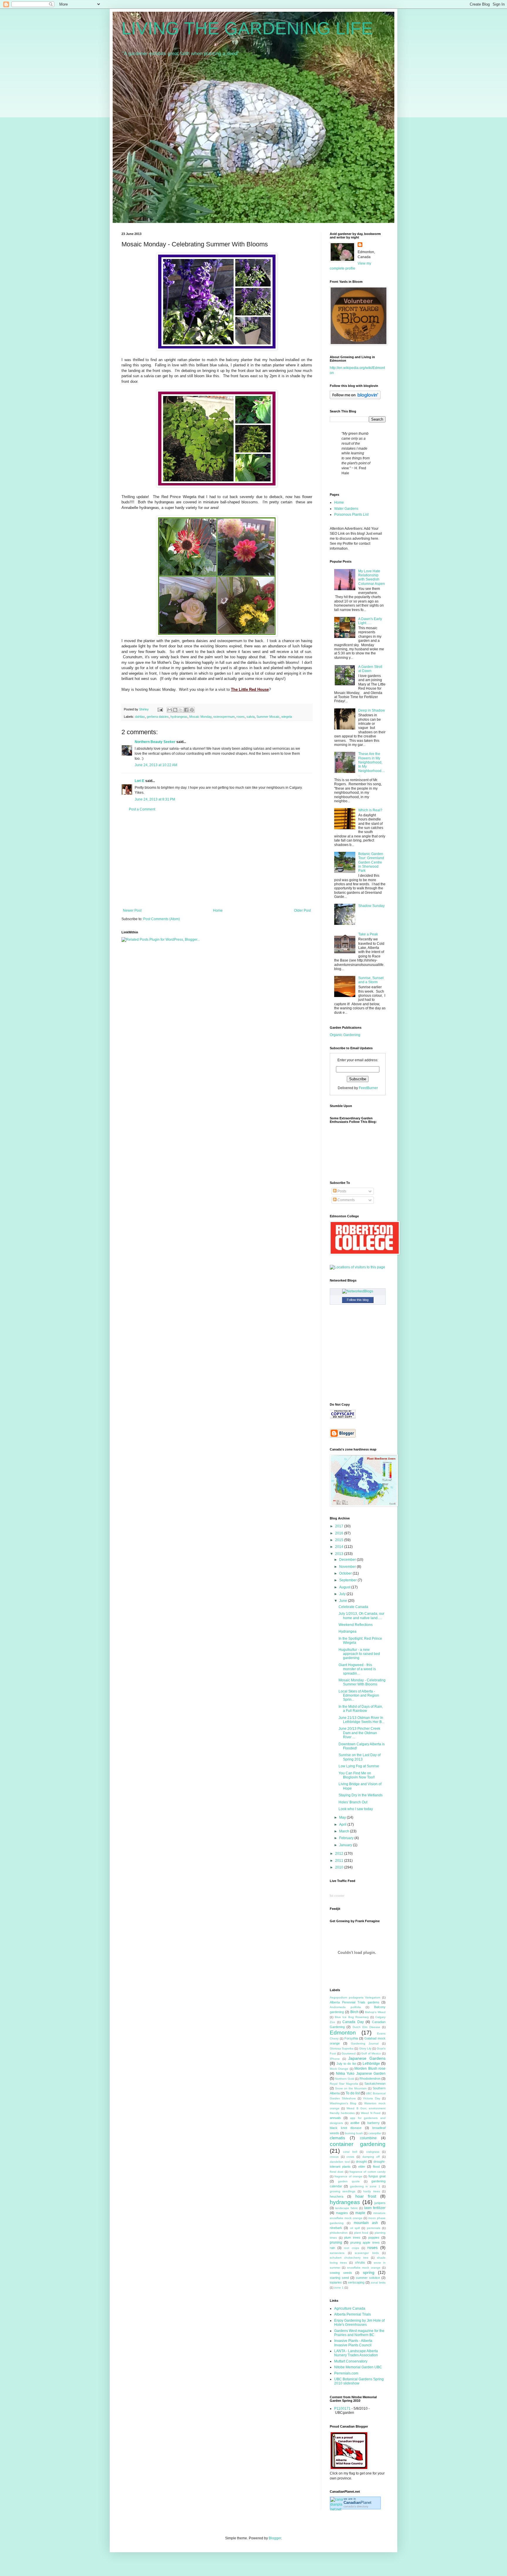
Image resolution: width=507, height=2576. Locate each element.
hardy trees (371, 2191)
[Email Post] (160, 709)
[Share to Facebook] (186, 710)
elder (362, 2167)
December (348, 1560)
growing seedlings (343, 2191)
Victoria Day (371, 2098)
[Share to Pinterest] (192, 710)
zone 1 (339, 2288)
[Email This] (170, 710)
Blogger (275, 2538)
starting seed (339, 2278)
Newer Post (132, 910)
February (347, 1838)
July (343, 1594)
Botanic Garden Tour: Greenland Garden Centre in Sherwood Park (371, 862)
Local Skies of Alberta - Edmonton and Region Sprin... (359, 1696)
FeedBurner (368, 1088)
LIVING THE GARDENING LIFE (247, 28)
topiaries (336, 2282)
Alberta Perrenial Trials (353, 2314)
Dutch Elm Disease (366, 2027)
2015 (340, 1540)
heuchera (337, 2196)
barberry (374, 2123)
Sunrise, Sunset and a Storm (371, 980)
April (343, 1824)
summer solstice (368, 2278)
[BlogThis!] (175, 710)
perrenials (374, 2228)
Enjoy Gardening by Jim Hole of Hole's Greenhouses (359, 2323)
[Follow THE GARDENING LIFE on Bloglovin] (355, 398)
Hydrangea (348, 1631)
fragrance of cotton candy (367, 2172)
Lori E (140, 781)
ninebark (336, 2228)
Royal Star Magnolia (344, 2084)
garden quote (349, 2181)
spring (369, 2272)
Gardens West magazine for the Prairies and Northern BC (359, 2333)
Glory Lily (365, 2048)
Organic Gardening (345, 1035)
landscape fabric (346, 2208)
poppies (374, 2238)
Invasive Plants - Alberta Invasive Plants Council (353, 2343)
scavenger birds (367, 2253)
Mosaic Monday (200, 717)
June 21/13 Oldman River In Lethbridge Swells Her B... (361, 1720)
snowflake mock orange (364, 2268)
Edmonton (343, 2033)
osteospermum (224, 717)
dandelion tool (340, 2162)
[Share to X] (181, 710)
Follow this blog (358, 1300)
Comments (346, 1200)
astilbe (355, 2123)
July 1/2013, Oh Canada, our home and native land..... (361, 1616)
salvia (251, 717)
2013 (340, 1554)
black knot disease (346, 2128)
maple (360, 2213)
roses (241, 717)
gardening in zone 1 (365, 2186)
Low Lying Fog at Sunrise (359, 1766)
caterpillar (375, 2133)
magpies (342, 2213)
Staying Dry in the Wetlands (361, 1795)
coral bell (350, 2152)
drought (361, 2162)
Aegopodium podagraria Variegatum (355, 1997)
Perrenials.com (346, 2373)
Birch (354, 2012)
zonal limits (378, 2283)
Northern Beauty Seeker (155, 742)
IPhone (335, 2059)
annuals (335, 2118)
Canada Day (353, 2022)
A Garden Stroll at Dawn (370, 669)
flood (376, 2167)
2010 (340, 1867)
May (343, 1817)
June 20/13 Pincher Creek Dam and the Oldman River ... (359, 1733)
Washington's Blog (343, 2103)
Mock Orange (339, 2069)
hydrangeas (179, 717)
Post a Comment (142, 809)
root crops (351, 2248)
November (348, 1567)
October (346, 1573)
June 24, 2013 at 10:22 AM (156, 765)
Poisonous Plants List (351, 514)
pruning (336, 2242)
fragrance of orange (348, 2176)
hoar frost (366, 2196)
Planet (358, 2503)
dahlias (140, 717)
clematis (337, 2138)
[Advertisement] (217, 860)
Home (218, 910)
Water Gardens (346, 509)
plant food (361, 2233)
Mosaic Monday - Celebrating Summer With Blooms (362, 1682)
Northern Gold (345, 2079)
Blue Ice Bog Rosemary (352, 2017)
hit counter (337, 1895)
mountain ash (366, 2223)
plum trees (352, 2238)
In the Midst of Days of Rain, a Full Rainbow (361, 1709)
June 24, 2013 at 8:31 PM (155, 799)
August (345, 1587)
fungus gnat (377, 2176)
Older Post (302, 910)
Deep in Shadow (372, 710)
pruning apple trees (365, 2242)
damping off (371, 2157)
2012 (340, 1854)
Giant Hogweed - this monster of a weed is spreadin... (357, 1669)
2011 (340, 1861)
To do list (353, 2093)
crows (350, 2157)
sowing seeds (341, 2273)
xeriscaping (356, 2282)
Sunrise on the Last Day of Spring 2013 (360, 1757)
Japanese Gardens (367, 2058)
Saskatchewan (375, 2084)
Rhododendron (370, 2079)
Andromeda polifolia (345, 2007)
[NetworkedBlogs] (358, 1291)
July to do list (346, 2064)
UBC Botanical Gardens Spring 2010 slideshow (359, 2381)
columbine (368, 2138)
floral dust (337, 2172)
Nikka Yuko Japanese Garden (361, 2074)
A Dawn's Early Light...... (370, 621)
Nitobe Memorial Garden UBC (358, 2367)
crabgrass (373, 2152)
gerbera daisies (158, 717)
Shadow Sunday (371, 906)
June (344, 1601)
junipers (380, 2203)
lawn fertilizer (375, 2208)
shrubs (360, 2262)
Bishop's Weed (375, 2012)
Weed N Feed (371, 2113)
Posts (341, 1191)
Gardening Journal (365, 2043)
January (346, 1845)
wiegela (287, 717)
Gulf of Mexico (371, 2053)
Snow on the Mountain (351, 2088)
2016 (340, 1533)
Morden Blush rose (370, 2069)
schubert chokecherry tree (349, 2258)
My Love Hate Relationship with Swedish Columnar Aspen (372, 577)
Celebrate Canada (353, 1607)
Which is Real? (370, 810)
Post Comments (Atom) (162, 919)
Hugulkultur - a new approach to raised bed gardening (359, 1654)
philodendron (339, 2233)
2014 (340, 1547)
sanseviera (337, 2253)
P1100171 (342, 2409)
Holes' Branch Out (353, 1802)
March (345, 1831)
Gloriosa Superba (342, 2048)
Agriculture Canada (350, 2308)
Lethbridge (371, 2064)
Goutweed (349, 2053)
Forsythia (351, 2038)
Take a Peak (368, 934)
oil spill (355, 2228)
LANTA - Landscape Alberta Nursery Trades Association (356, 2353)
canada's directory (356, 2506)
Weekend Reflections (356, 1625)
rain (332, 2248)
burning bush (354, 2133)
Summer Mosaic (268, 717)
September (348, 1580)
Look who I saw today (356, 1809)
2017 (340, 1526)
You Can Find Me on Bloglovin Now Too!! (357, 1775)
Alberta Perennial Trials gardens (355, 2002)
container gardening (358, 2144)
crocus (334, 2157)
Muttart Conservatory (351, 2361)
